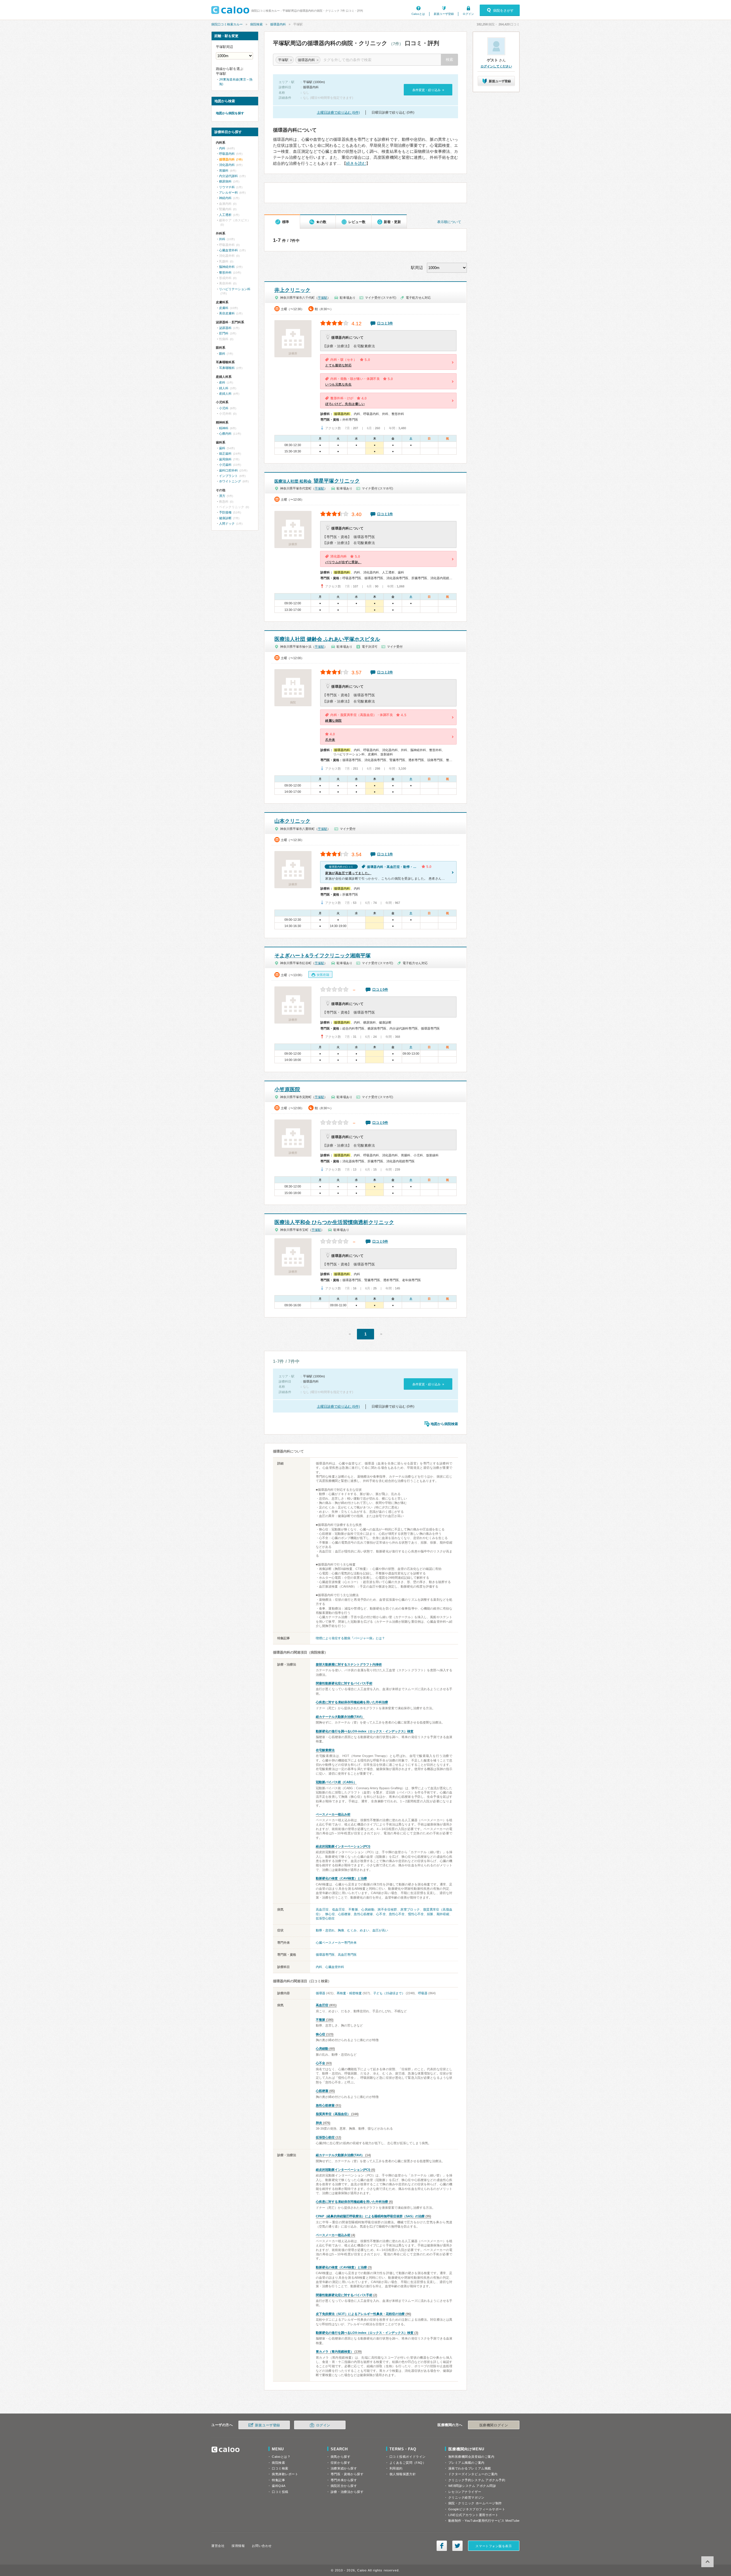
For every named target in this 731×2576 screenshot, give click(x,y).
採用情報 (238, 2546)
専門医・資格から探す (347, 2474)
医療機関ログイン (494, 2425)
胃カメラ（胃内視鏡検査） (335, 2352)
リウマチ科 (227, 187)
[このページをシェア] (442, 2546)
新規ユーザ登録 (444, 14)
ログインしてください (496, 66)
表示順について (449, 222)
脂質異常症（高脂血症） (333, 2114)
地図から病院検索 (444, 1424)
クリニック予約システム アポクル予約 (477, 2480)
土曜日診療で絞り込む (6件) (338, 113)
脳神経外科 (227, 267)
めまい (365, 1930)
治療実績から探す (344, 2468)
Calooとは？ (281, 2457)
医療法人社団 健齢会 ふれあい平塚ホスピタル (327, 639)
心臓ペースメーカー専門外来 (336, 1943)
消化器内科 (227, 165)
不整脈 (353, 1909)
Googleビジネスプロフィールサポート (477, 2509)
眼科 (222, 354)
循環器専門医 (325, 1955)
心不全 (381, 1914)
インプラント (228, 476)
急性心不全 (397, 1914)
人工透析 (225, 215)
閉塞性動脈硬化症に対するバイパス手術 (344, 1683)
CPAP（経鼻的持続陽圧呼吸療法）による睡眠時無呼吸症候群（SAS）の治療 (370, 2216)
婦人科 (224, 388)
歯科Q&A (279, 2486)
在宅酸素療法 (325, 1750)
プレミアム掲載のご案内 (466, 2463)
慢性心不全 (416, 1914)
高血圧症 (322, 1909)
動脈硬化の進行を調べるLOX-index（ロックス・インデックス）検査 (365, 1731)
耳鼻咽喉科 (227, 368)
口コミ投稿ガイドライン (408, 2457)
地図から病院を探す (230, 113)
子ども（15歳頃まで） (389, 1993)
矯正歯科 (225, 454)
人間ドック (227, 523)
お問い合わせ (262, 2546)
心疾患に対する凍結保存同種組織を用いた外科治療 (352, 1702)
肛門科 (224, 333)
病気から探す (341, 2457)
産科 (222, 382)
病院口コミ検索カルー (227, 24)
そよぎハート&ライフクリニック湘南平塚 (323, 956)
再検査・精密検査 (349, 1993)
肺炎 (319, 2123)
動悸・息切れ (325, 1930)
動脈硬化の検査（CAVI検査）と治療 (341, 1878)
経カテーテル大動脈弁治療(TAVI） (340, 1717)
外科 (222, 239)
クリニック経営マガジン (466, 2497)
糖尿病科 (225, 181)
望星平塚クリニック (317, 481)
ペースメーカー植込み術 (333, 1814)
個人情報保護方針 (403, 2474)
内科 (319, 1967)
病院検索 (256, 24)
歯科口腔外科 (228, 470)
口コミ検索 (280, 2468)
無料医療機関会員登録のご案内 (471, 2457)
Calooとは (418, 14)
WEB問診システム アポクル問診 (472, 2486)
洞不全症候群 (387, 1909)
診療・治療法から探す (347, 2492)
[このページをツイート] (457, 2546)
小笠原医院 (287, 1090)
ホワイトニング (230, 481)
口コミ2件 (385, 672)
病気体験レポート (285, 2474)
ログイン (468, 14)
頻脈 (430, 1914)
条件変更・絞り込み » (428, 90)
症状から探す (341, 2463)
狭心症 (330, 1914)
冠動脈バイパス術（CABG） (336, 1782)
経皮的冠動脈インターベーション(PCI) (343, 1846)
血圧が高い (380, 1930)
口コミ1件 (385, 514)
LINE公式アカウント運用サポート (473, 2515)
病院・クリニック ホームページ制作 (475, 2503)
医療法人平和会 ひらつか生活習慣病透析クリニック (334, 1222)
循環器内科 (278, 24)
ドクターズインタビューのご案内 (473, 2474)
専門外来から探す (344, 2480)
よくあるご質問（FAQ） (408, 2463)
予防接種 (225, 512)
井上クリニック (292, 290)
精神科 (224, 428)
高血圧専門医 (347, 1955)
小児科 (224, 408)
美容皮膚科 (227, 313)
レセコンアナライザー (465, 2492)
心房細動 (368, 1909)
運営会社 (218, 2546)
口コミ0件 (380, 990)
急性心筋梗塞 (363, 1914)
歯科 (222, 448)
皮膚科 (224, 308)
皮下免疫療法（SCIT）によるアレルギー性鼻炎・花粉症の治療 (360, 2314)
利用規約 (396, 2468)
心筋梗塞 (344, 1914)
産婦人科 (225, 394)
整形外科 (225, 272)
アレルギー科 (228, 192)
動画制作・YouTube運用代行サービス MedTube (484, 2521)
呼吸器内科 (227, 154)
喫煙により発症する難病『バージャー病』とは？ (350, 1638)
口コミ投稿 (280, 2492)
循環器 (321, 1993)
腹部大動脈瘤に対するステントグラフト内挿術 (349, 1664)
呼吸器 (423, 1993)
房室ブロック (410, 1909)
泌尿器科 (225, 328)
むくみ (352, 1930)
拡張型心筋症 (325, 1918)
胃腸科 (224, 170)
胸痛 (341, 1930)
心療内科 (225, 434)
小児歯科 (225, 465)
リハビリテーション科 (235, 289)
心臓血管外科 (335, 1967)
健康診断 (225, 518)
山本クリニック (292, 821)
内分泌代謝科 (228, 176)
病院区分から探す (344, 2486)
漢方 (222, 496)
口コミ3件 (385, 323)
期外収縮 (443, 1914)
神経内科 (225, 198)
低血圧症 (339, 1909)
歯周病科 (225, 459)
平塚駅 (323, 298)
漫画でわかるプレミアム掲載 (470, 2468)
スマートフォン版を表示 (494, 2546)
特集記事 (278, 2480)
